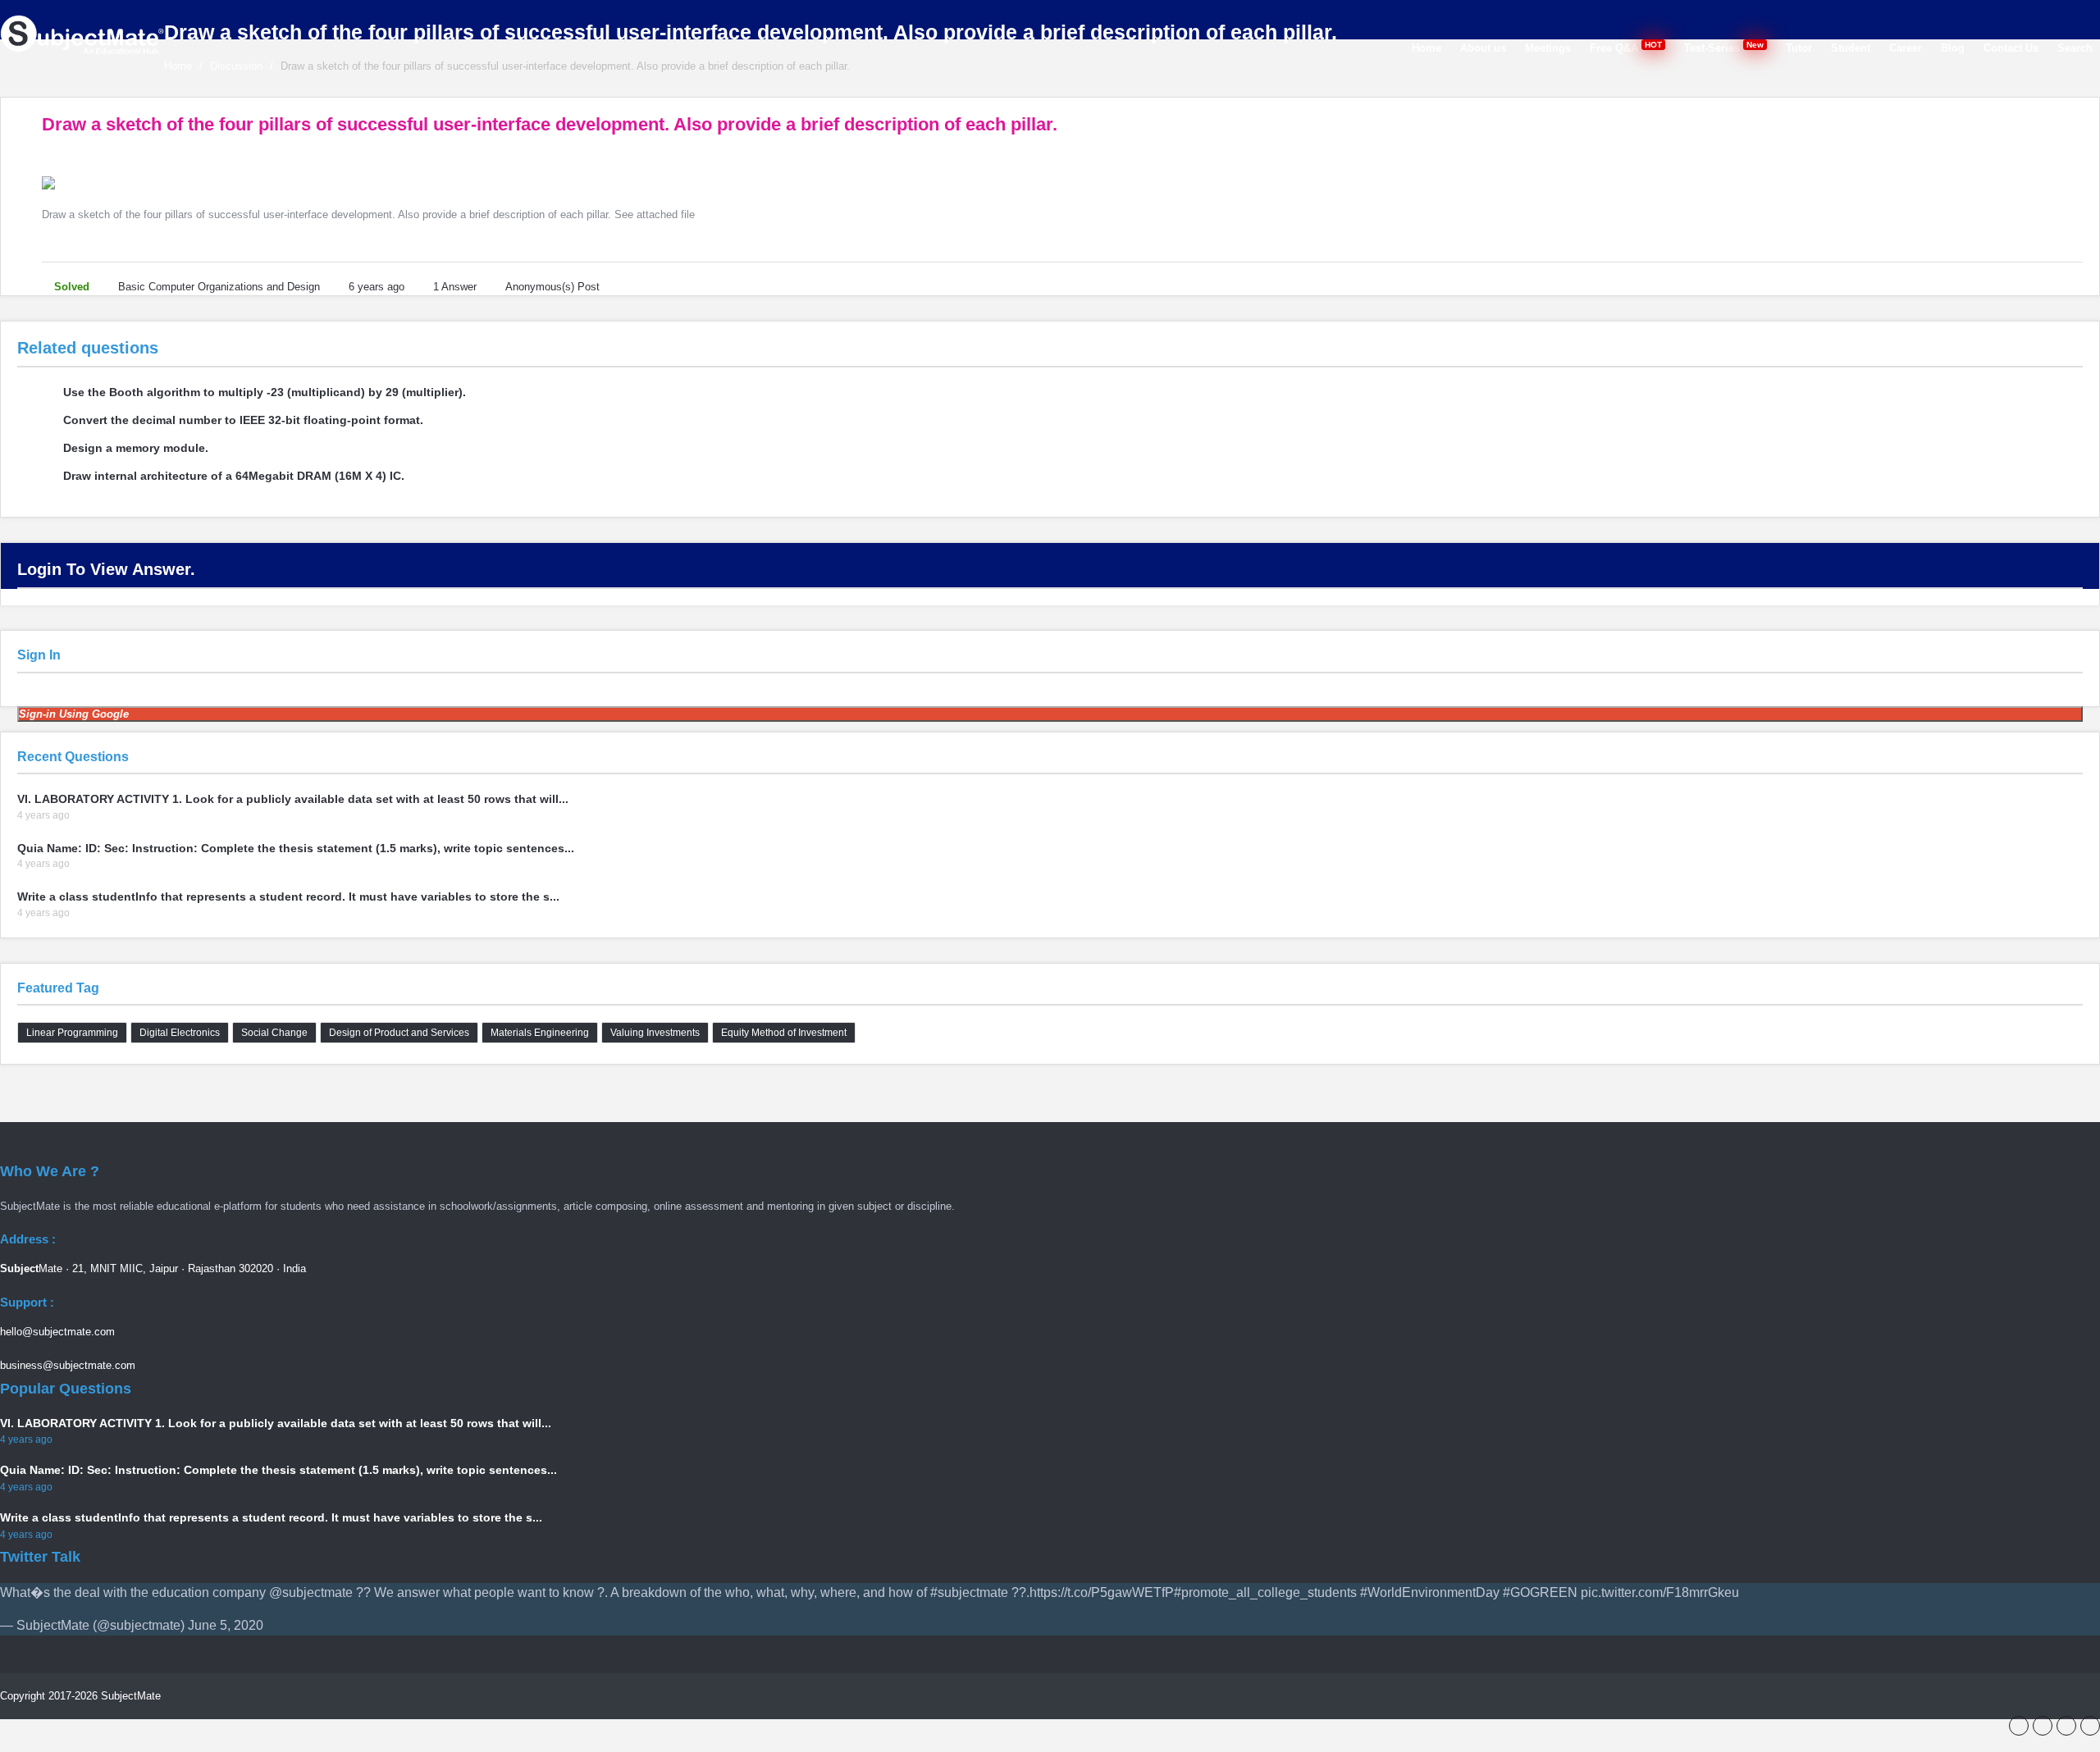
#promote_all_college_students (1265, 1592)
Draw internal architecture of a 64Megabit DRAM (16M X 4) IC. (234, 476)
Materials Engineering (540, 1033)
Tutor (1799, 48)
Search (2075, 48)
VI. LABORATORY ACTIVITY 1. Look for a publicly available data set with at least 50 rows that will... (293, 799)
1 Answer (455, 287)
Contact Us (2011, 48)
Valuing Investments (655, 1033)
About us (1483, 48)
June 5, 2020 (226, 1625)
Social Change (274, 1033)
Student (1851, 48)
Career (1906, 48)
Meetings (1548, 48)
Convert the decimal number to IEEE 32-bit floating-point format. (243, 420)
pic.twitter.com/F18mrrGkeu (1660, 1592)
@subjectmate (311, 1592)
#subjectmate (969, 1592)
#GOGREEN (1540, 1592)
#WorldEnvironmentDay (1430, 1592)
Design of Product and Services (399, 1033)
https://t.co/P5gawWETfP (1102, 1592)
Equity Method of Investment (784, 1033)
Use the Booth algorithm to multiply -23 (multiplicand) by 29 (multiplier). (265, 392)
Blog (1953, 48)
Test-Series (1725, 47)
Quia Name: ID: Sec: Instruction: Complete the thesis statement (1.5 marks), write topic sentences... (296, 848)
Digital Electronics (180, 1033)
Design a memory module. (136, 448)
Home (1427, 48)
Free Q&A (1627, 47)
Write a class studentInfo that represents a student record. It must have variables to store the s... (288, 897)
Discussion (236, 66)
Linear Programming (72, 1033)
